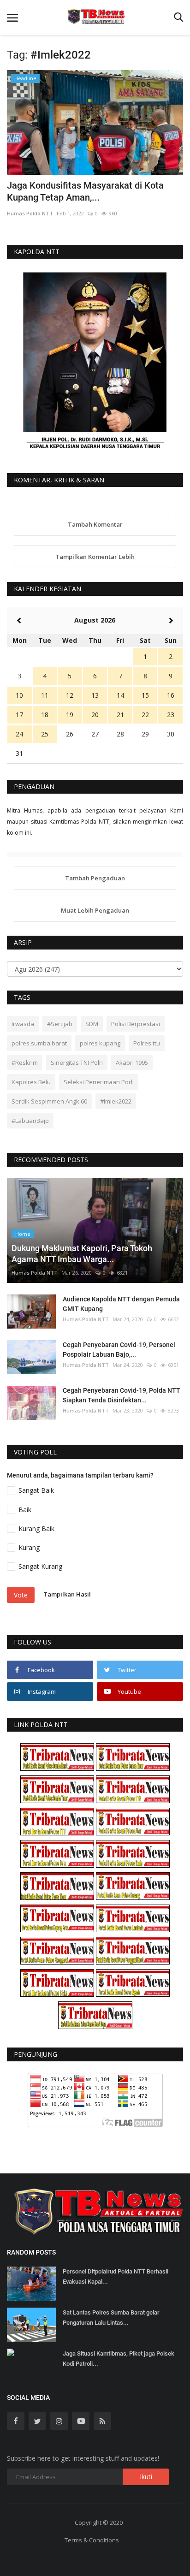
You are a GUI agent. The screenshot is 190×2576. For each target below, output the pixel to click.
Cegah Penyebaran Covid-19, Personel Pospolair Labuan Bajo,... (119, 1350)
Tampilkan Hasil (67, 1595)
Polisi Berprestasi (136, 1024)
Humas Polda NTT (30, 213)
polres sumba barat (39, 1043)
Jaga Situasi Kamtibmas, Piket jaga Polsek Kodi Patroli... (119, 2359)
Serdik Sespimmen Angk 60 (49, 1101)
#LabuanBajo (30, 1121)
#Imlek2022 (116, 1101)
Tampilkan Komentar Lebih (95, 557)
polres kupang (100, 1043)
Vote (21, 1595)
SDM (92, 1024)
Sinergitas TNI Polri (77, 1062)
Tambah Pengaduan (95, 878)
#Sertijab (60, 1024)
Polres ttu (147, 1043)
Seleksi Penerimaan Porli (99, 1082)
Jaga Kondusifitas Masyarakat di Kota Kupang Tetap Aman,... (85, 191)
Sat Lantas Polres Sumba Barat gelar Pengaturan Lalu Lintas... (111, 2318)
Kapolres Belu (31, 1082)
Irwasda (23, 1024)
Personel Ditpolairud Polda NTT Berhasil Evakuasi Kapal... (116, 2276)
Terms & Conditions (92, 2540)
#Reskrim (25, 1062)
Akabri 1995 (132, 1062)
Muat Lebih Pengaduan (95, 910)
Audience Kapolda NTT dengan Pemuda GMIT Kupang (121, 1304)
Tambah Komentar (95, 524)
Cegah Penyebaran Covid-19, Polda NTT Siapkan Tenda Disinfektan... (122, 1395)
